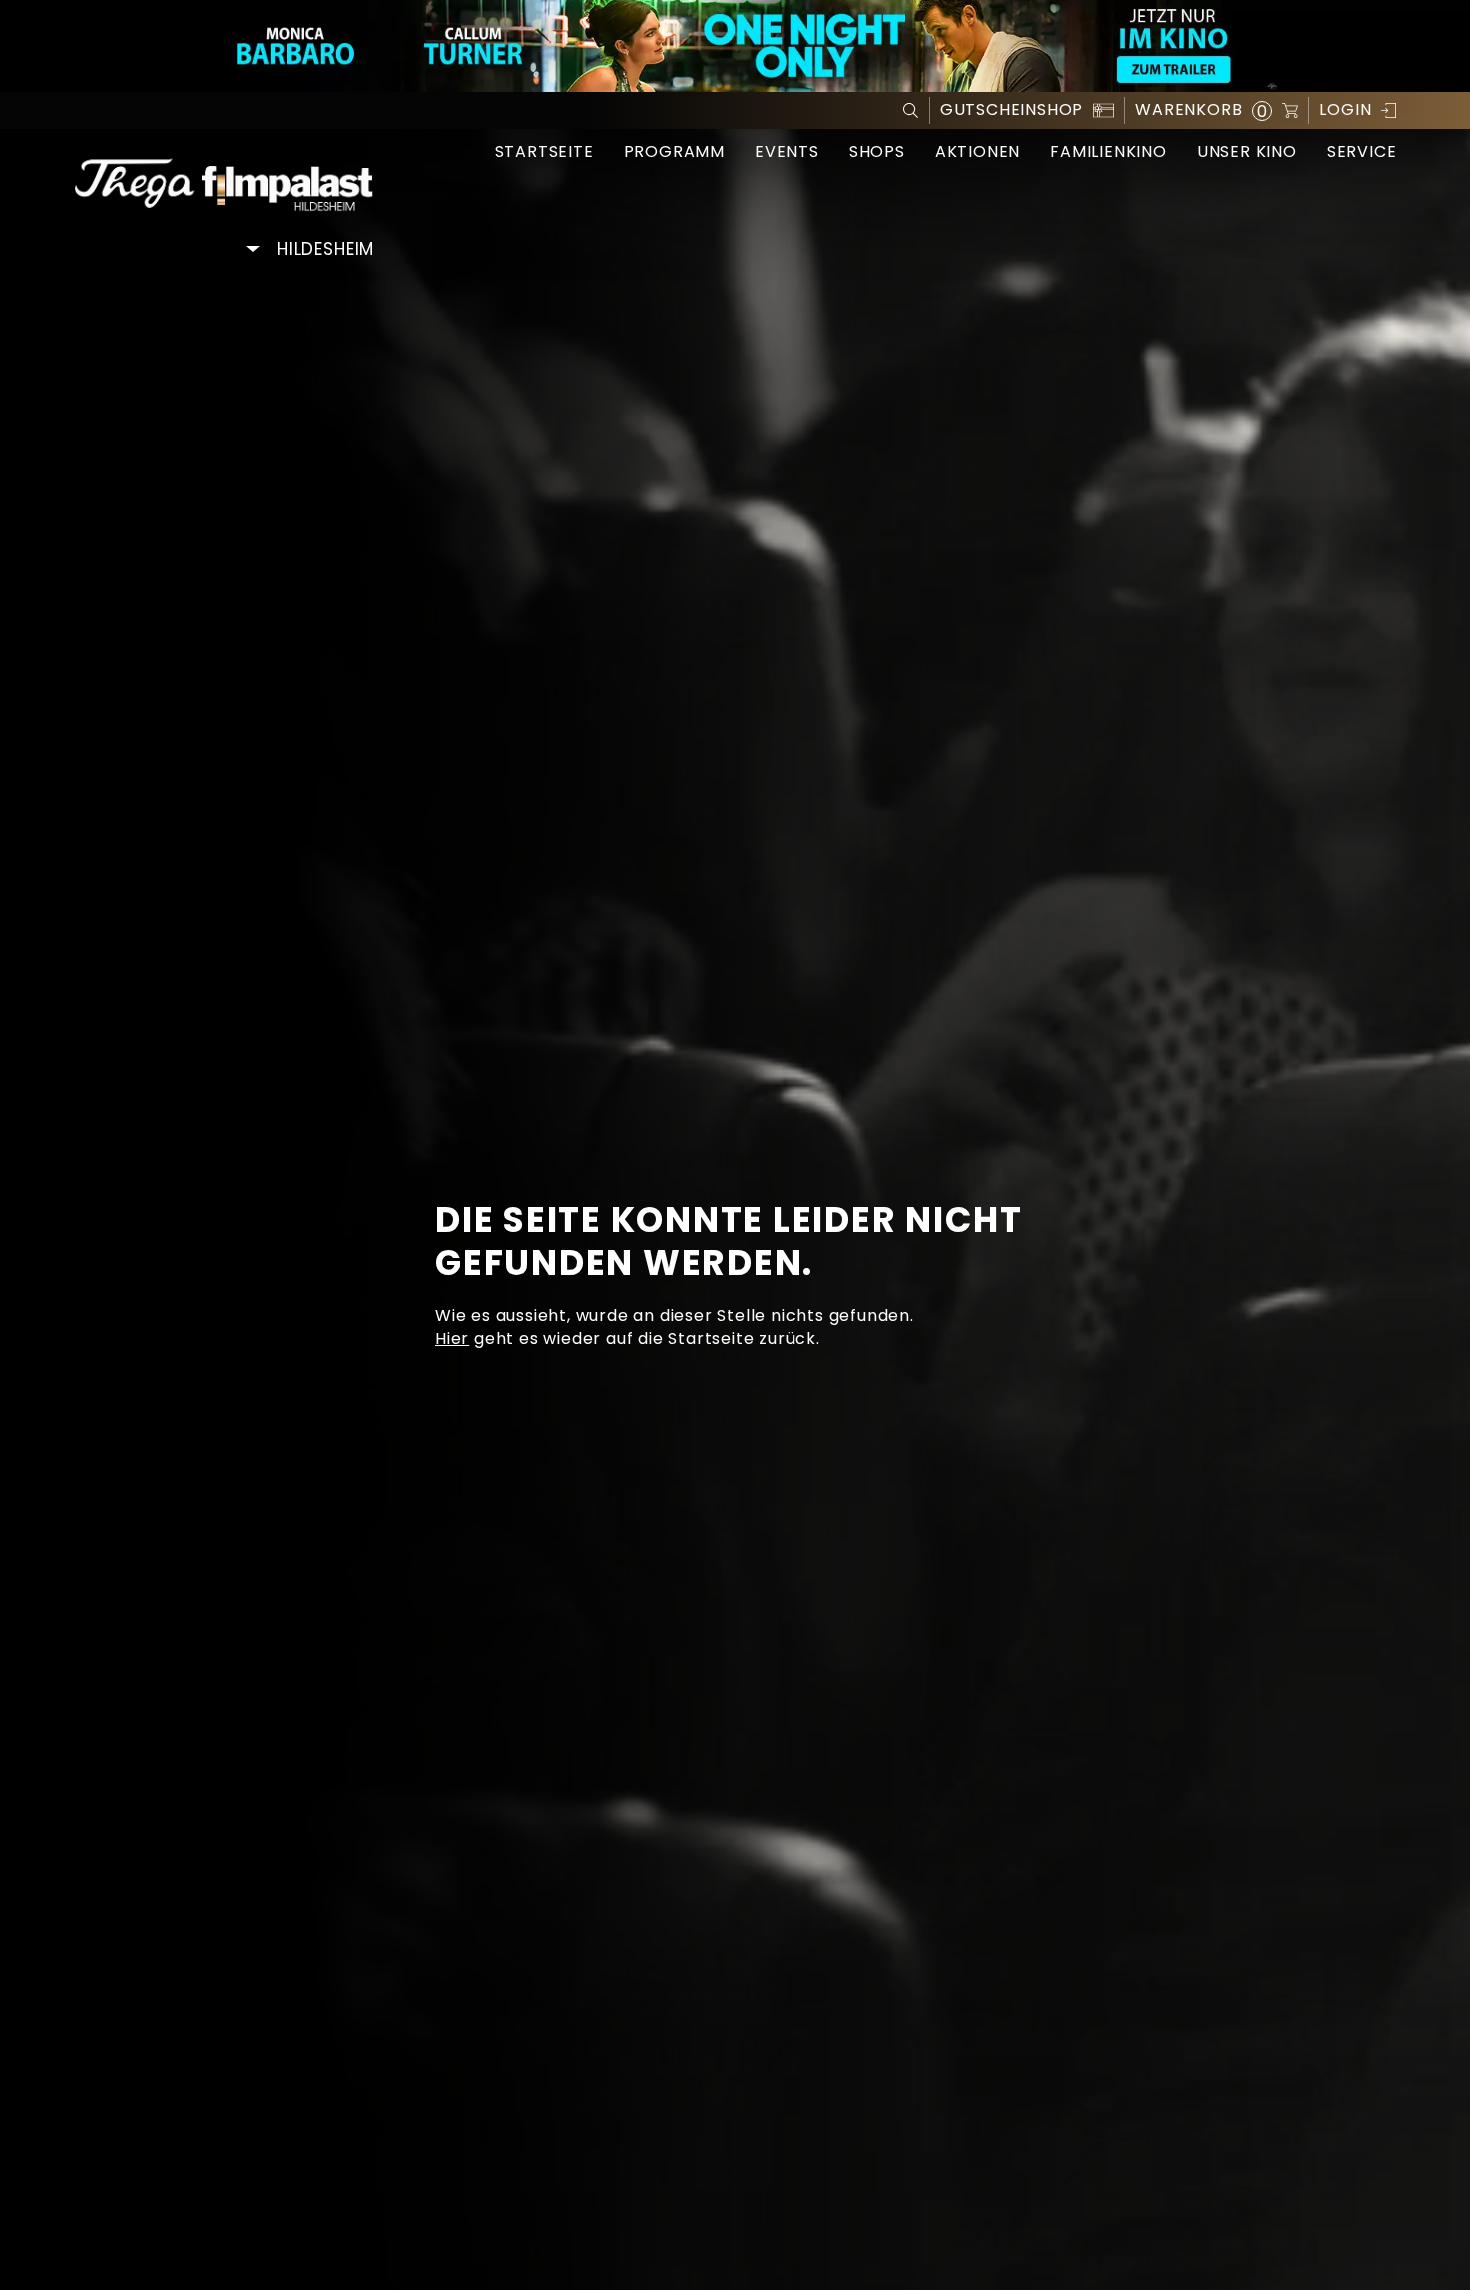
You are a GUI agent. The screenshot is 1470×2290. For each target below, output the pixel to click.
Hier (452, 1338)
